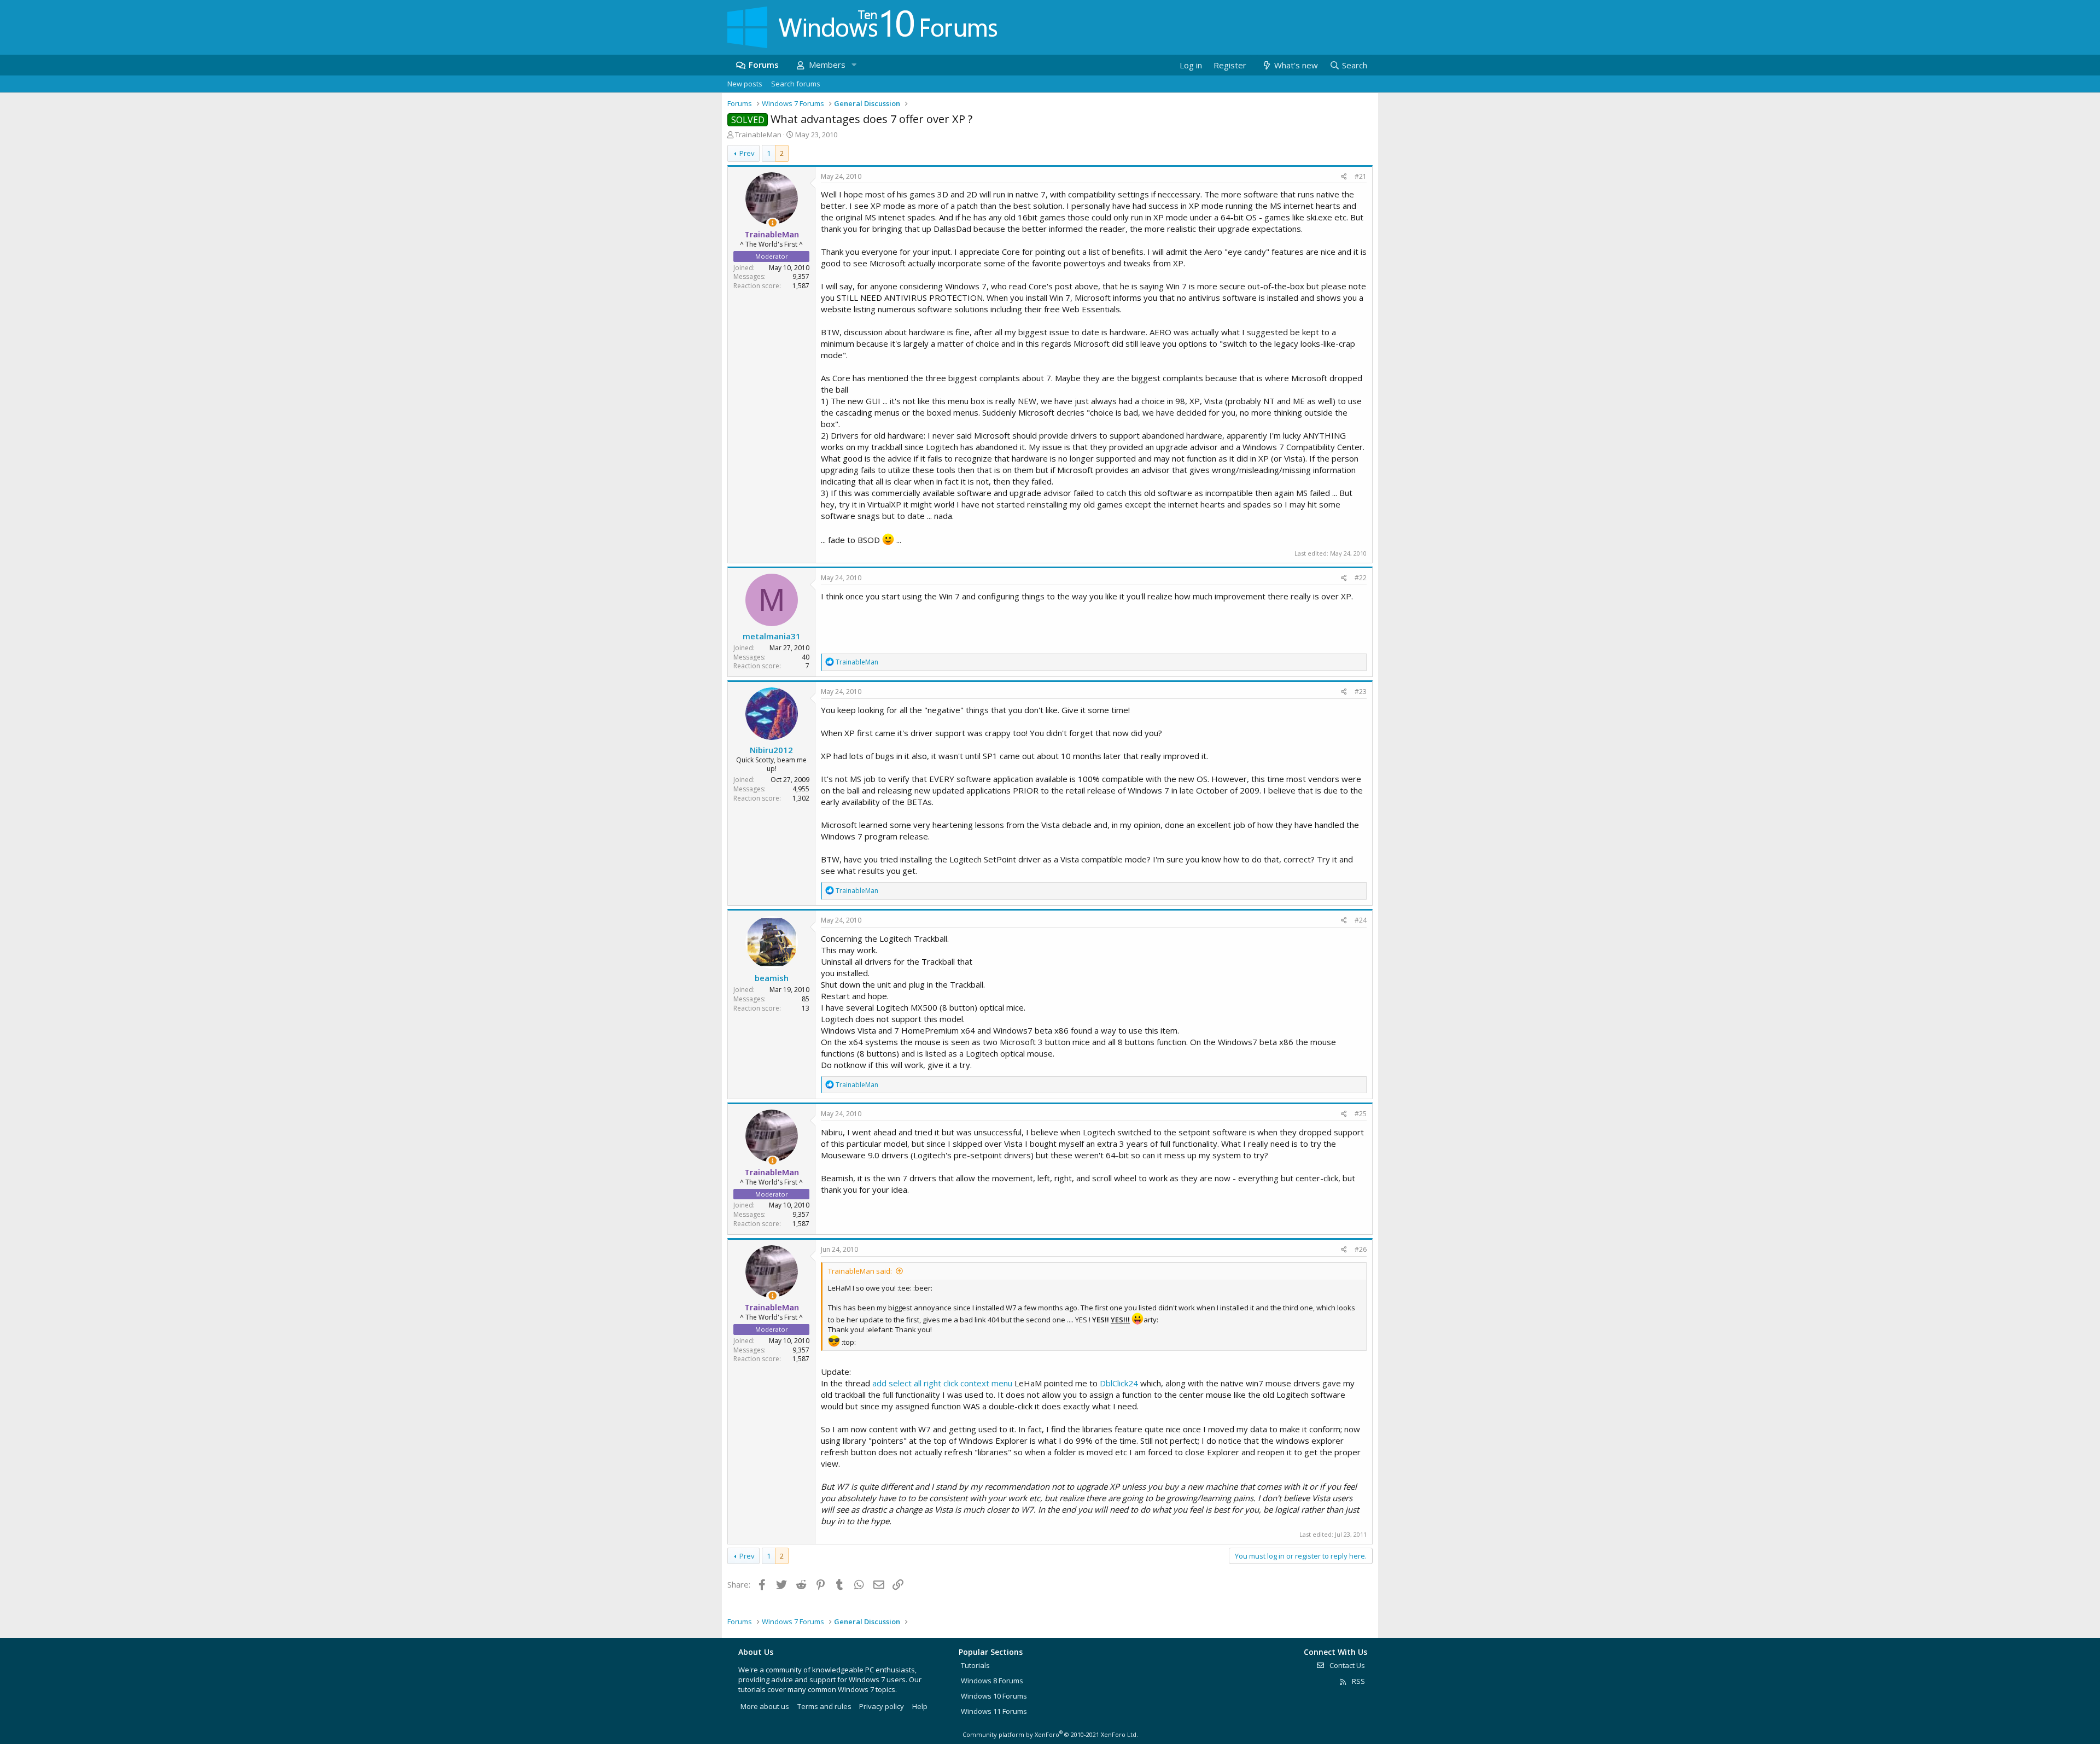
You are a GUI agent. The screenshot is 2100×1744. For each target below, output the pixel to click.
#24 (1361, 920)
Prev (747, 153)
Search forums (796, 84)
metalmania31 (772, 636)
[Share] (1344, 177)
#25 (1361, 1114)
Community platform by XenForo (1050, 1734)
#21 (1361, 176)
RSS (1358, 1681)
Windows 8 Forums (992, 1681)
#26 (1361, 1249)
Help (920, 1706)
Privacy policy (882, 1706)
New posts (745, 84)
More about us (765, 1706)
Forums (764, 65)
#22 (1361, 578)
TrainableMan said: (860, 1271)
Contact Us (1346, 1665)
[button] (854, 65)
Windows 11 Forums (994, 1711)
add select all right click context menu (942, 1383)
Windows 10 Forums (994, 1696)
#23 (1361, 692)
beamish (772, 978)
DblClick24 (1119, 1383)
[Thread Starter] (772, 223)
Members (827, 65)
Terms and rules (824, 1706)
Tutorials (975, 1665)
